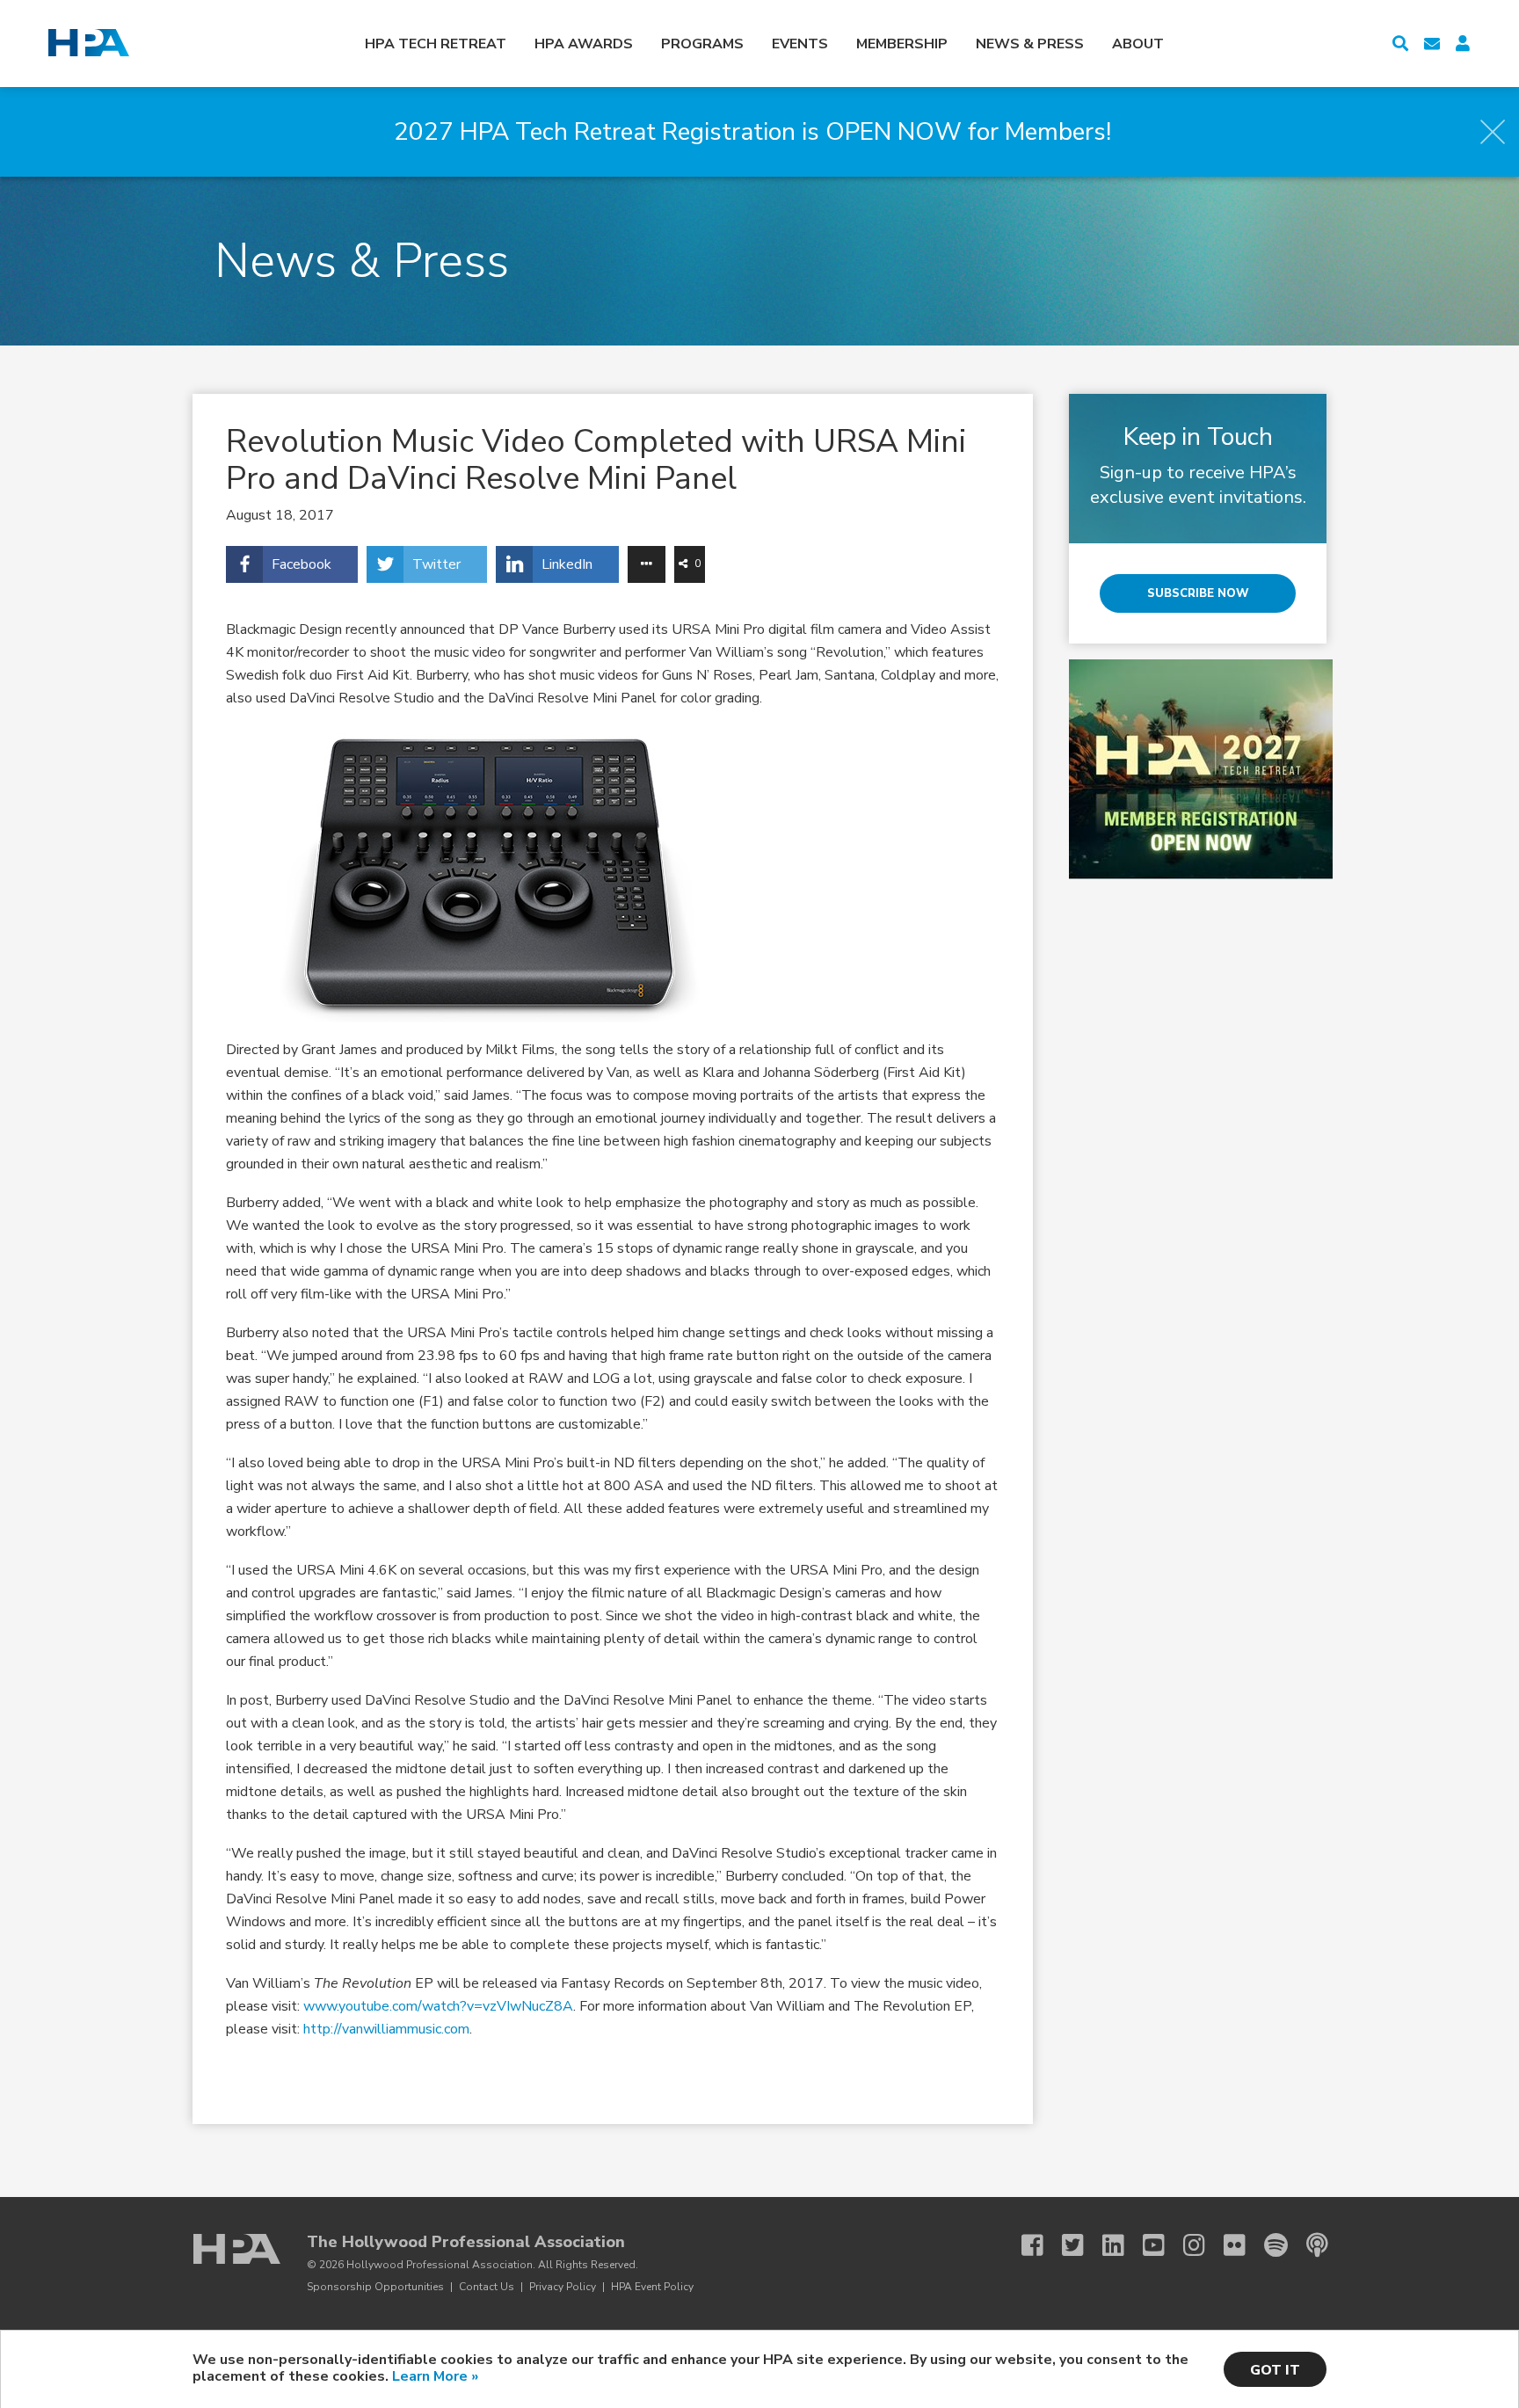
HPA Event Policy (652, 2287)
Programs (702, 44)
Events (800, 44)
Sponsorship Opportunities (375, 2287)
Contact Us (487, 2287)
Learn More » (435, 2376)
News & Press (1030, 44)
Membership (902, 44)
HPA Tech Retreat (436, 44)
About (1138, 44)
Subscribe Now (1198, 593)
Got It (1275, 2370)
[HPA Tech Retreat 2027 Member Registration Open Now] (1201, 875)
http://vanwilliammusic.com (386, 2029)
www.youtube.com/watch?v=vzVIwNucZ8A (438, 2006)
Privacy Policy (563, 2287)
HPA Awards (584, 44)
